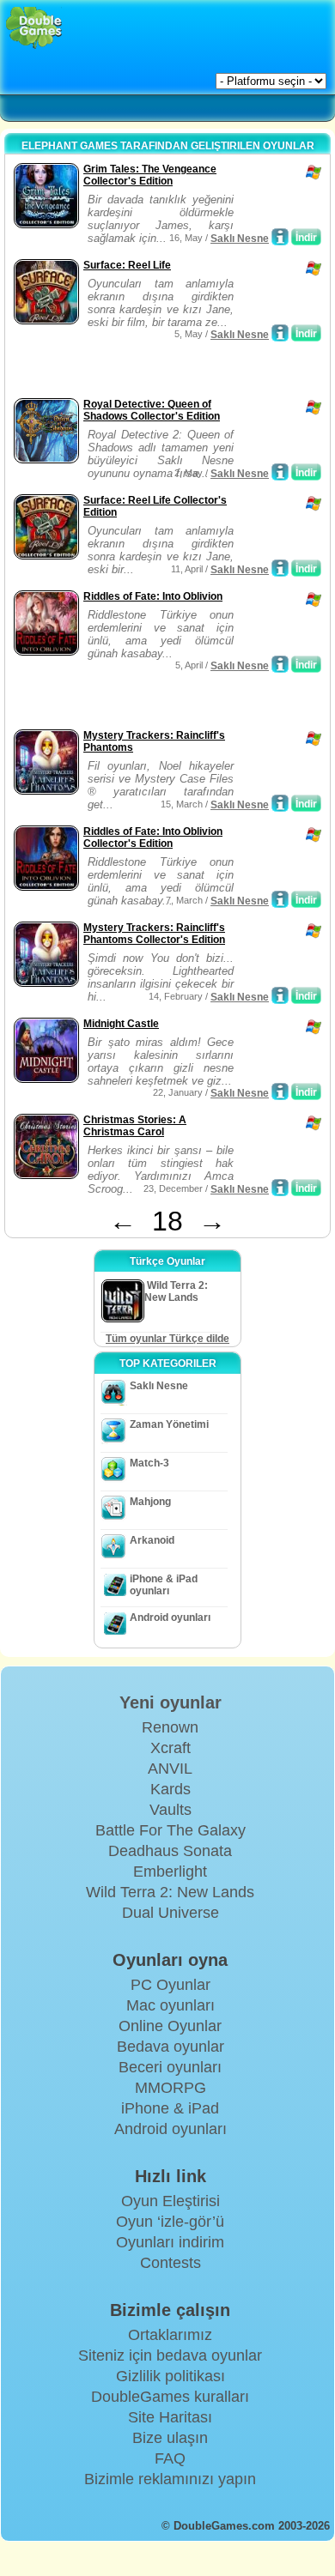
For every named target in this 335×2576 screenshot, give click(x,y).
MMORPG (171, 2088)
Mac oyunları (171, 2005)
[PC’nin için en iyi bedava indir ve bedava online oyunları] (34, 28)
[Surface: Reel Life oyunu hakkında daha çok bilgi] (280, 333)
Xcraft (171, 1748)
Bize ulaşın (170, 2438)
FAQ (170, 2458)
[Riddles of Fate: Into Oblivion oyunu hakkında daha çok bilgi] (280, 664)
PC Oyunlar (171, 1985)
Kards (171, 1789)
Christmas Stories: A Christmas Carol (135, 1126)
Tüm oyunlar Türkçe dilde (167, 1339)
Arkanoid (152, 1540)
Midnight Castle (121, 1024)
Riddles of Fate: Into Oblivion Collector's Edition (153, 838)
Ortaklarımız (170, 2335)
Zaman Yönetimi (169, 1424)
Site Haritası (170, 2417)
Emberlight (170, 1872)
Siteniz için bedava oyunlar (170, 2355)
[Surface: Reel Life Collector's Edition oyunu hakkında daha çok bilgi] (280, 568)
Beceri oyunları (170, 2067)
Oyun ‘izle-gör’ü (170, 2222)
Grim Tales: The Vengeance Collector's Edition (150, 175)
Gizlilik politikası (171, 2376)
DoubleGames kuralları (170, 2397)
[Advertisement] (147, 372)
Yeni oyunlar (171, 1702)
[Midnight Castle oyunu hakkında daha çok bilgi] (280, 1091)
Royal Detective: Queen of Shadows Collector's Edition (152, 410)
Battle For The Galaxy (171, 1830)
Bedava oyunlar (171, 2047)
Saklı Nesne (240, 239)
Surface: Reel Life (127, 265)
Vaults (171, 1810)
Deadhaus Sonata (170, 1851)
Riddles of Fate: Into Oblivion (153, 596)
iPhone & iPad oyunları (164, 1585)
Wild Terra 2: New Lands (170, 1892)
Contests (171, 2263)
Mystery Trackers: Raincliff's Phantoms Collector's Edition (154, 934)
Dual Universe (171, 1913)
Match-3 (149, 1463)
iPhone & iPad (170, 2108)
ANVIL (170, 1769)
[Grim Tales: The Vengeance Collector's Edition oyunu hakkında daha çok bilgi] (280, 237)
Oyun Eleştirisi (171, 2201)
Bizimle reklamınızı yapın (170, 2479)
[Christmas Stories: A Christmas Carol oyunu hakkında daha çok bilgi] (280, 1188)
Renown (170, 1727)
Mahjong (150, 1502)
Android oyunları (170, 1618)
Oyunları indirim (170, 2242)
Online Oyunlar (170, 2026)
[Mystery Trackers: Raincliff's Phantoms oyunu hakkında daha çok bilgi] (280, 803)
